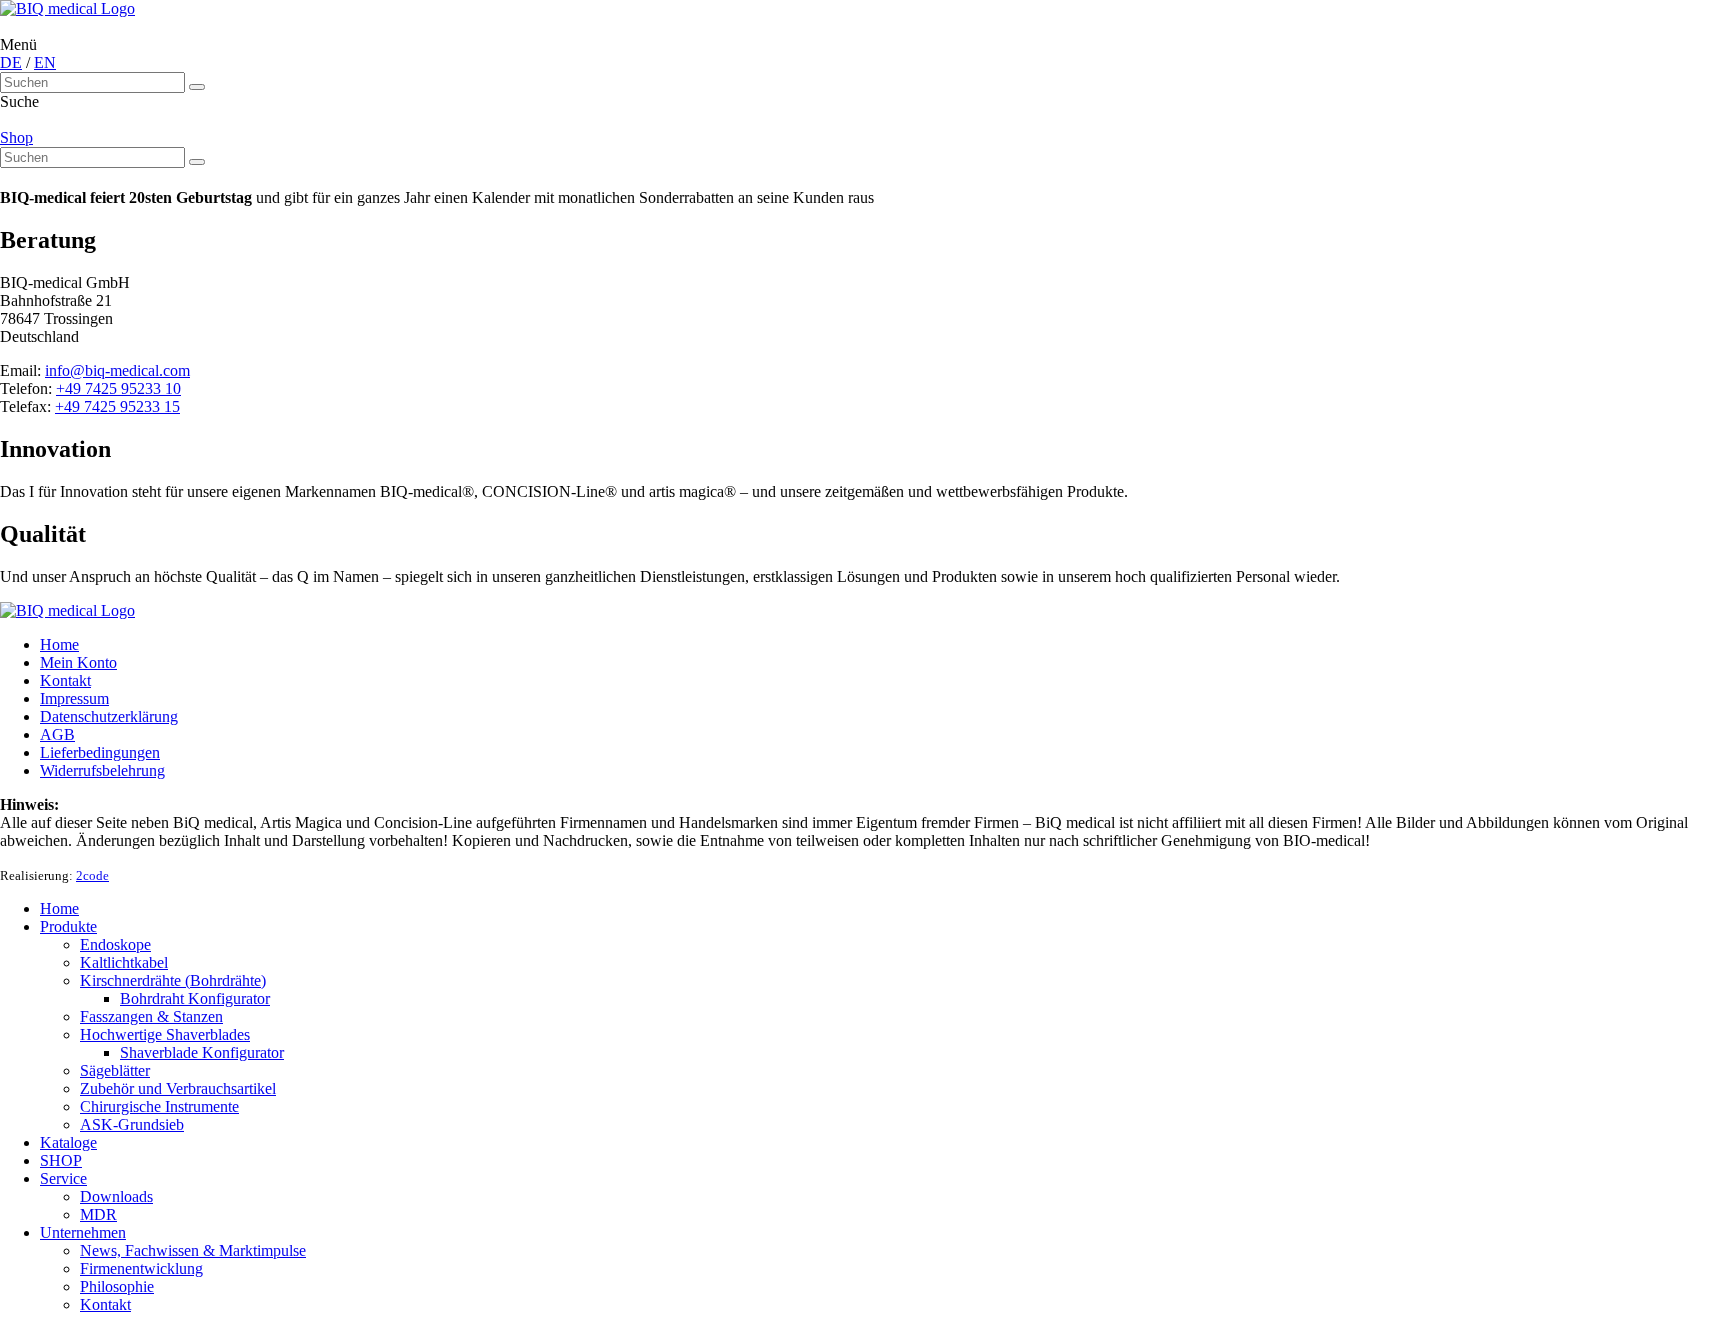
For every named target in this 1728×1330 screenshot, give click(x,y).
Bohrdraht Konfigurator (195, 998)
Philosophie (117, 1286)
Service (63, 1178)
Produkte (68, 926)
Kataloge (68, 1142)
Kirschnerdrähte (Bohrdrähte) (173, 980)
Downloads (116, 1196)
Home (59, 644)
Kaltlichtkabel (124, 962)
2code (92, 875)
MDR (98, 1214)
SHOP (61, 1160)
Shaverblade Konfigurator (202, 1052)
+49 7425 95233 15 (117, 406)
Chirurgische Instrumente (159, 1106)
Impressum (74, 698)
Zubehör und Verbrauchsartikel (178, 1088)
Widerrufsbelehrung (102, 770)
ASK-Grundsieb (132, 1124)
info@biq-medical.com (117, 370)
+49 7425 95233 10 (118, 388)
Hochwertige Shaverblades (165, 1034)
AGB (57, 734)
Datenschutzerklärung (109, 716)
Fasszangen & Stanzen (151, 1016)
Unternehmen (83, 1232)
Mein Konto (78, 662)
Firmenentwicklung (141, 1268)
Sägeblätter (115, 1070)
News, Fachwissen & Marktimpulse (193, 1250)
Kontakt (65, 680)
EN (45, 62)
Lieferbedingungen (100, 752)
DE (11, 62)
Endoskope (115, 944)
